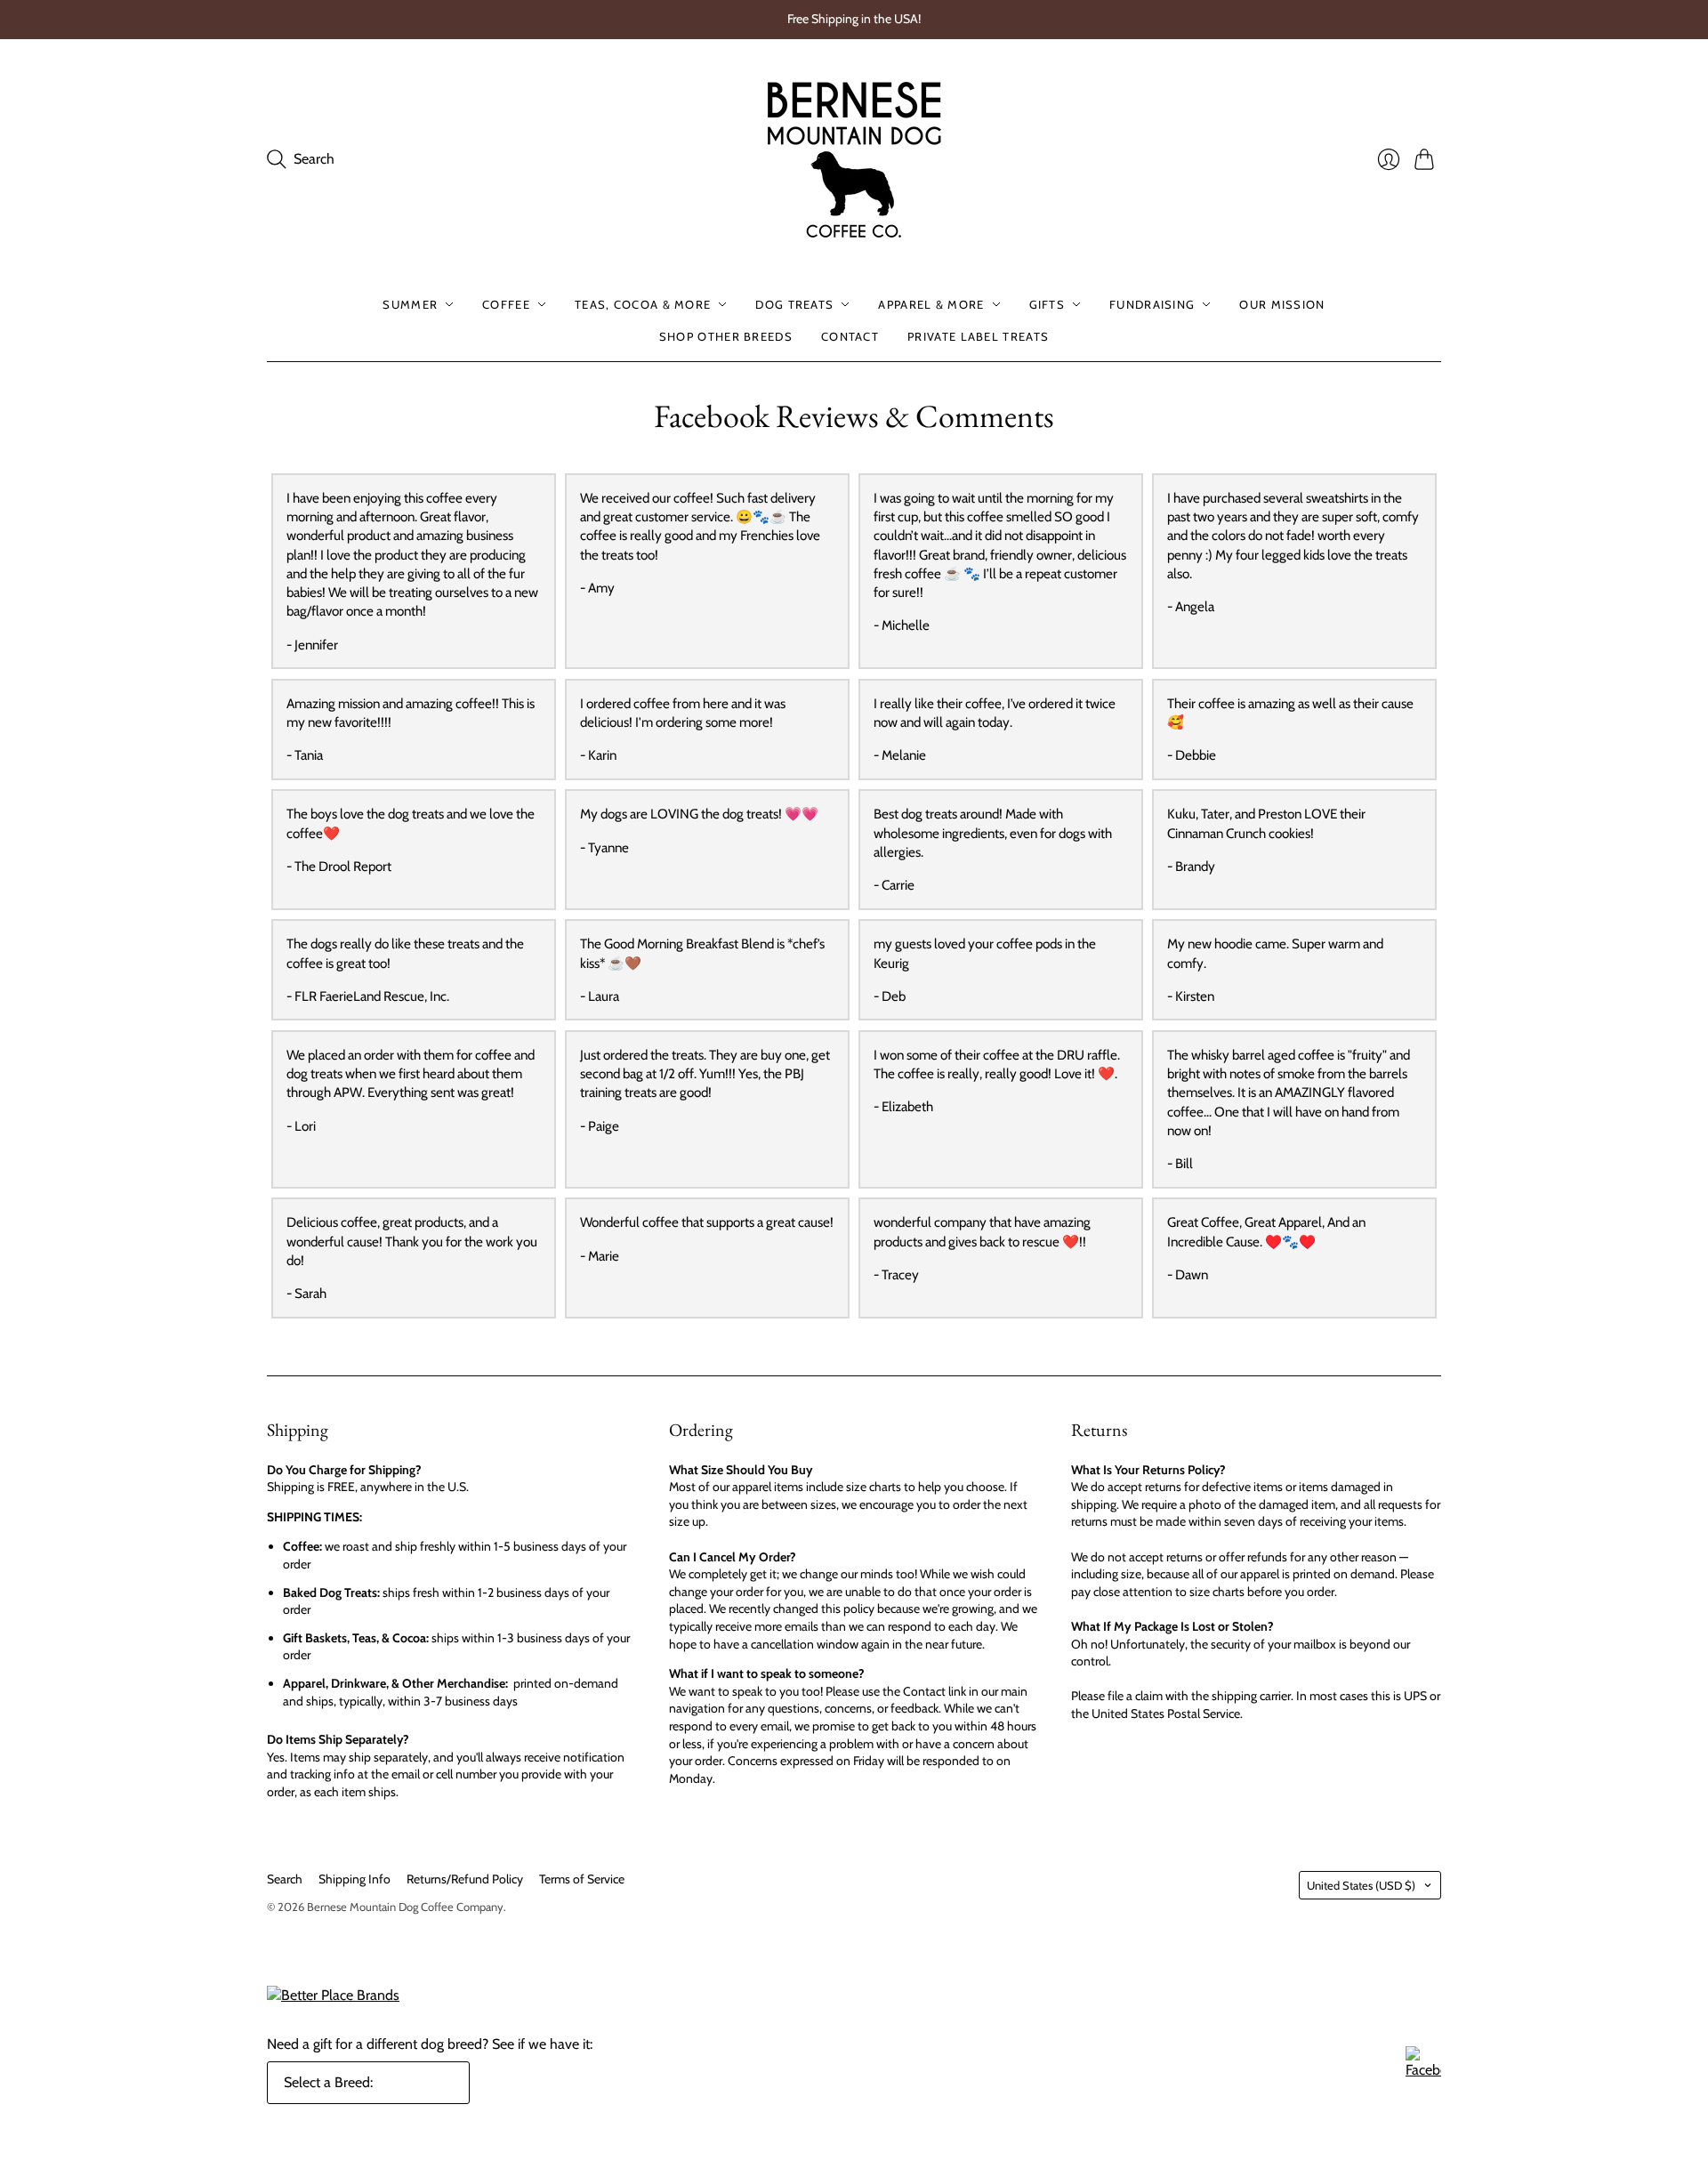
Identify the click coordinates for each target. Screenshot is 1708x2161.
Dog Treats (794, 304)
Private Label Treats (978, 336)
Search (285, 1879)
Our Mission (1282, 304)
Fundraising (1152, 304)
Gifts (1047, 304)
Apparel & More (931, 304)
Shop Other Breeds (726, 336)
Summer (410, 304)
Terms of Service (582, 1879)
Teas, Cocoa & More (643, 304)
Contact (850, 336)
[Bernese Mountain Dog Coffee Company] (854, 160)
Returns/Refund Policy (465, 1879)
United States (1361, 1885)
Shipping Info (354, 1879)
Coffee (506, 304)
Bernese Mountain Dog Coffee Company (405, 1907)
